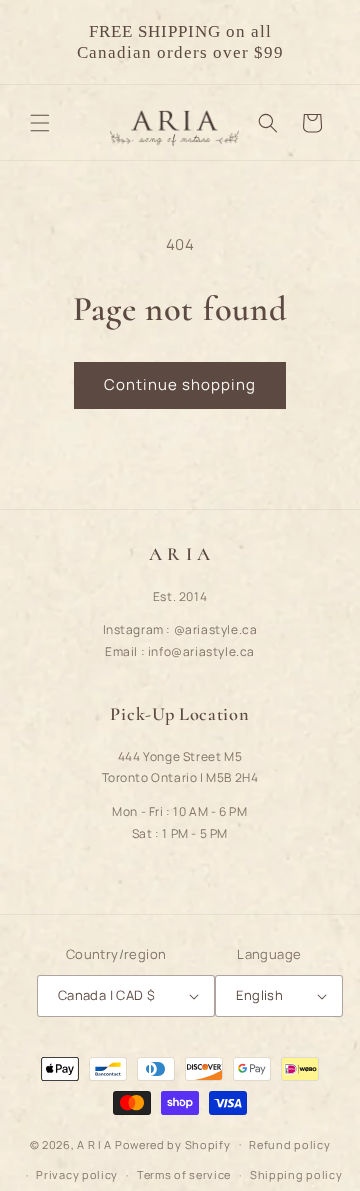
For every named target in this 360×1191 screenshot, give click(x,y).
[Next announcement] (323, 42)
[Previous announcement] (37, 42)
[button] (40, 123)
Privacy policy (77, 1174)
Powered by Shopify (173, 1143)
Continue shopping (180, 384)
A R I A (94, 1143)
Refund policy (289, 1144)
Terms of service (184, 1174)
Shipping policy (296, 1174)
